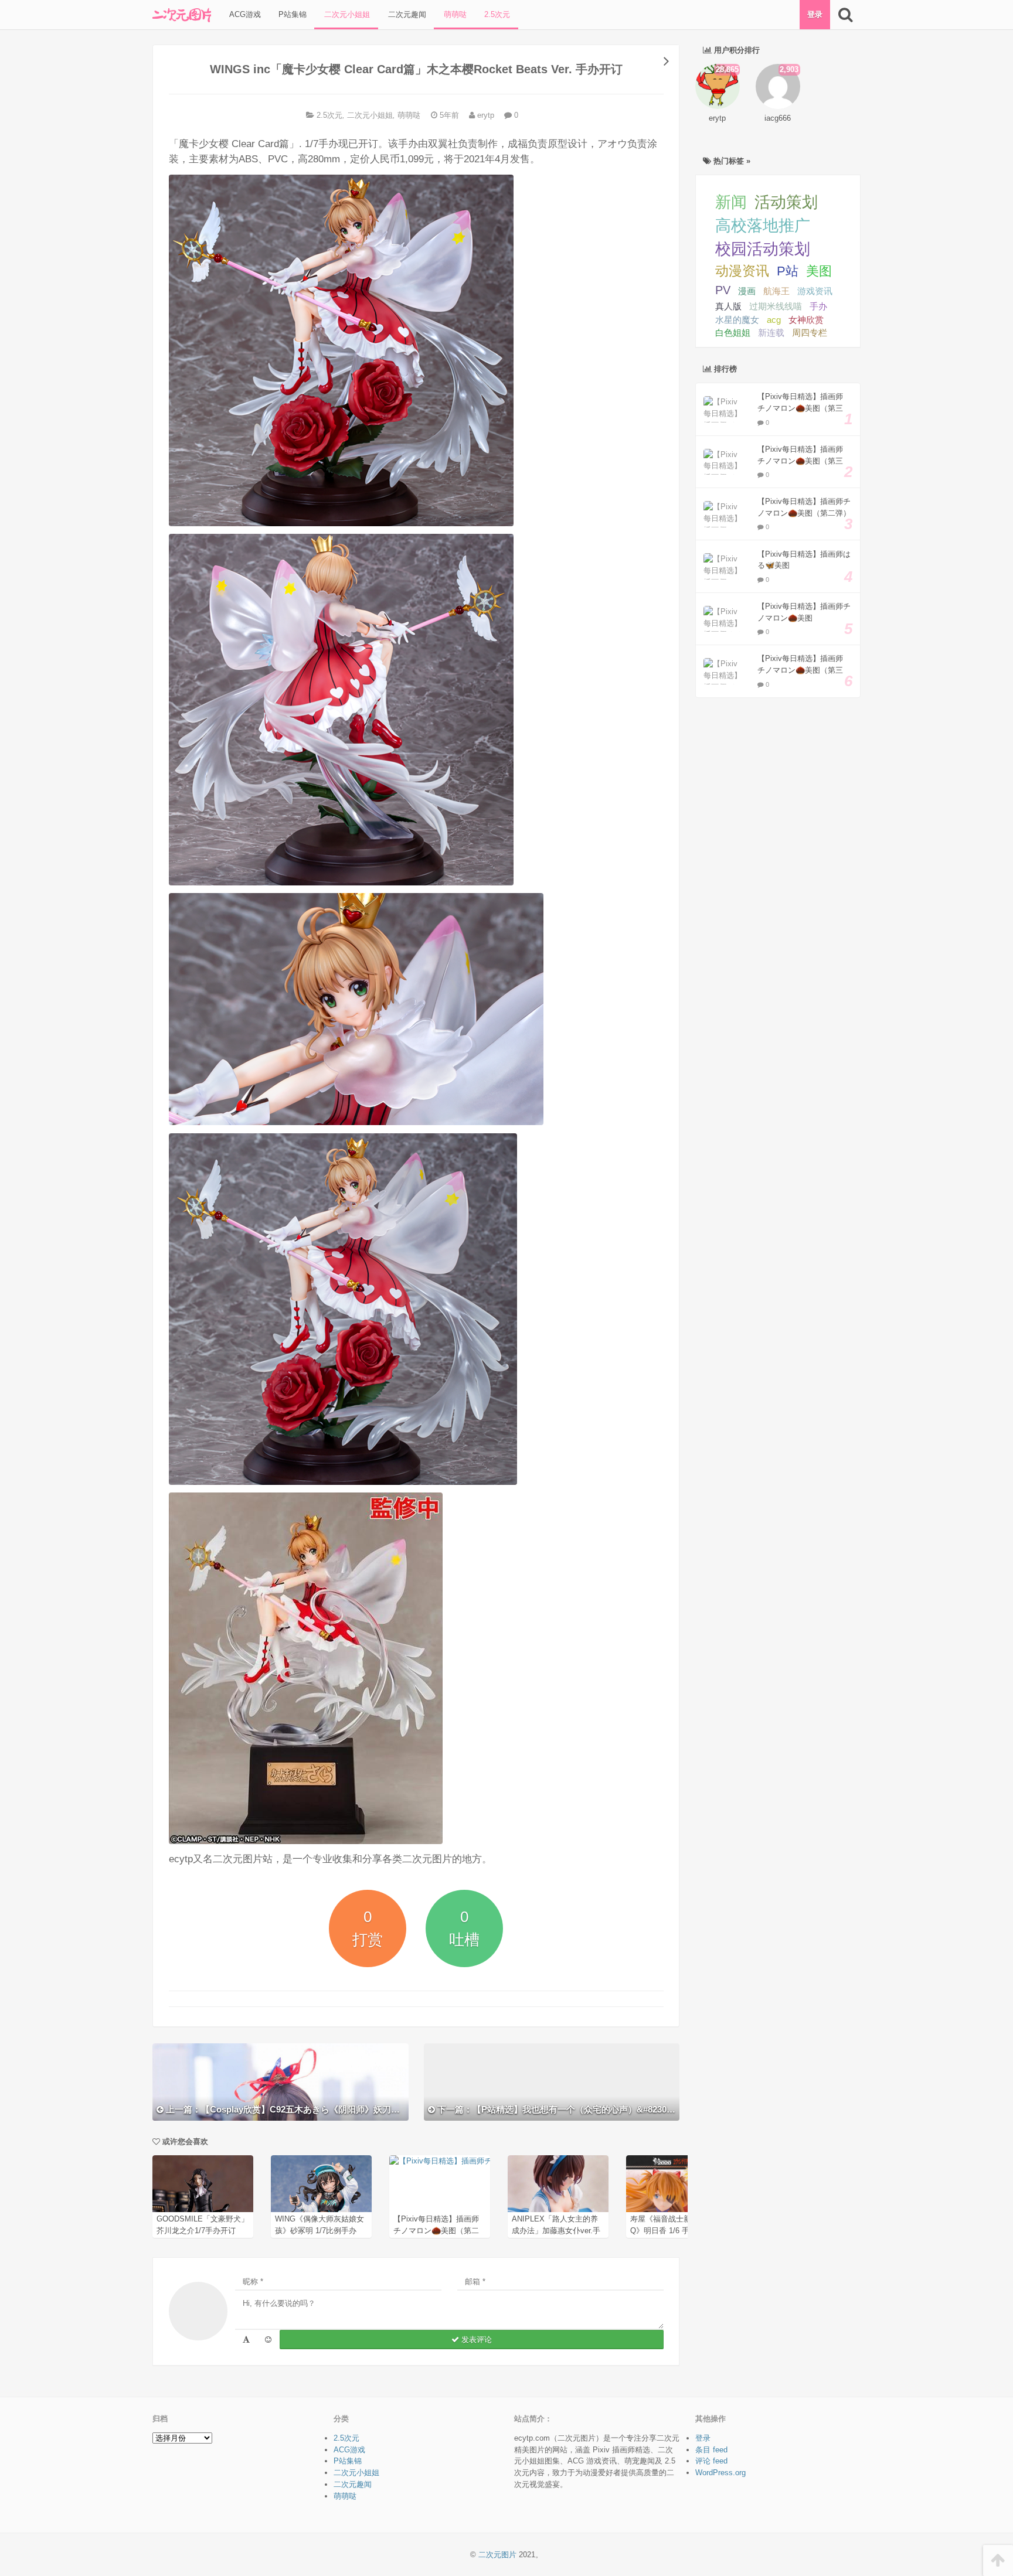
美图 (819, 271)
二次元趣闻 (406, 14)
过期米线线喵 (776, 306)
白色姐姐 (733, 333)
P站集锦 (291, 14)
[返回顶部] (998, 2560)
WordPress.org (720, 2473)
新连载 (771, 333)
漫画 (747, 291)
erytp (485, 115)
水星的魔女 (737, 320)
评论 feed (711, 2461)
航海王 (776, 291)
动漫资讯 (742, 271)
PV (723, 290)
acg (774, 320)
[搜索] (845, 15)
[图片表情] (268, 2340)
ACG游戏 (244, 14)
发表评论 (475, 2340)
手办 (818, 306)
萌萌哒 (454, 14)
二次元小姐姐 (346, 14)
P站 (788, 271)
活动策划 (786, 202)
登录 (815, 14)
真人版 (728, 306)
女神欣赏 (806, 320)
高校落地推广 (763, 226)
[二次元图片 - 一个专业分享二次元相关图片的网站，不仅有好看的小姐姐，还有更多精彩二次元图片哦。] (182, 15)
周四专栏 (810, 333)
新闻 (731, 202)
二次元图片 (497, 2555)
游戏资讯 (815, 291)
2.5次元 (496, 14)
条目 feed (711, 2450)
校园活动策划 (763, 249)
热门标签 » (731, 161)
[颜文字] (246, 2340)
